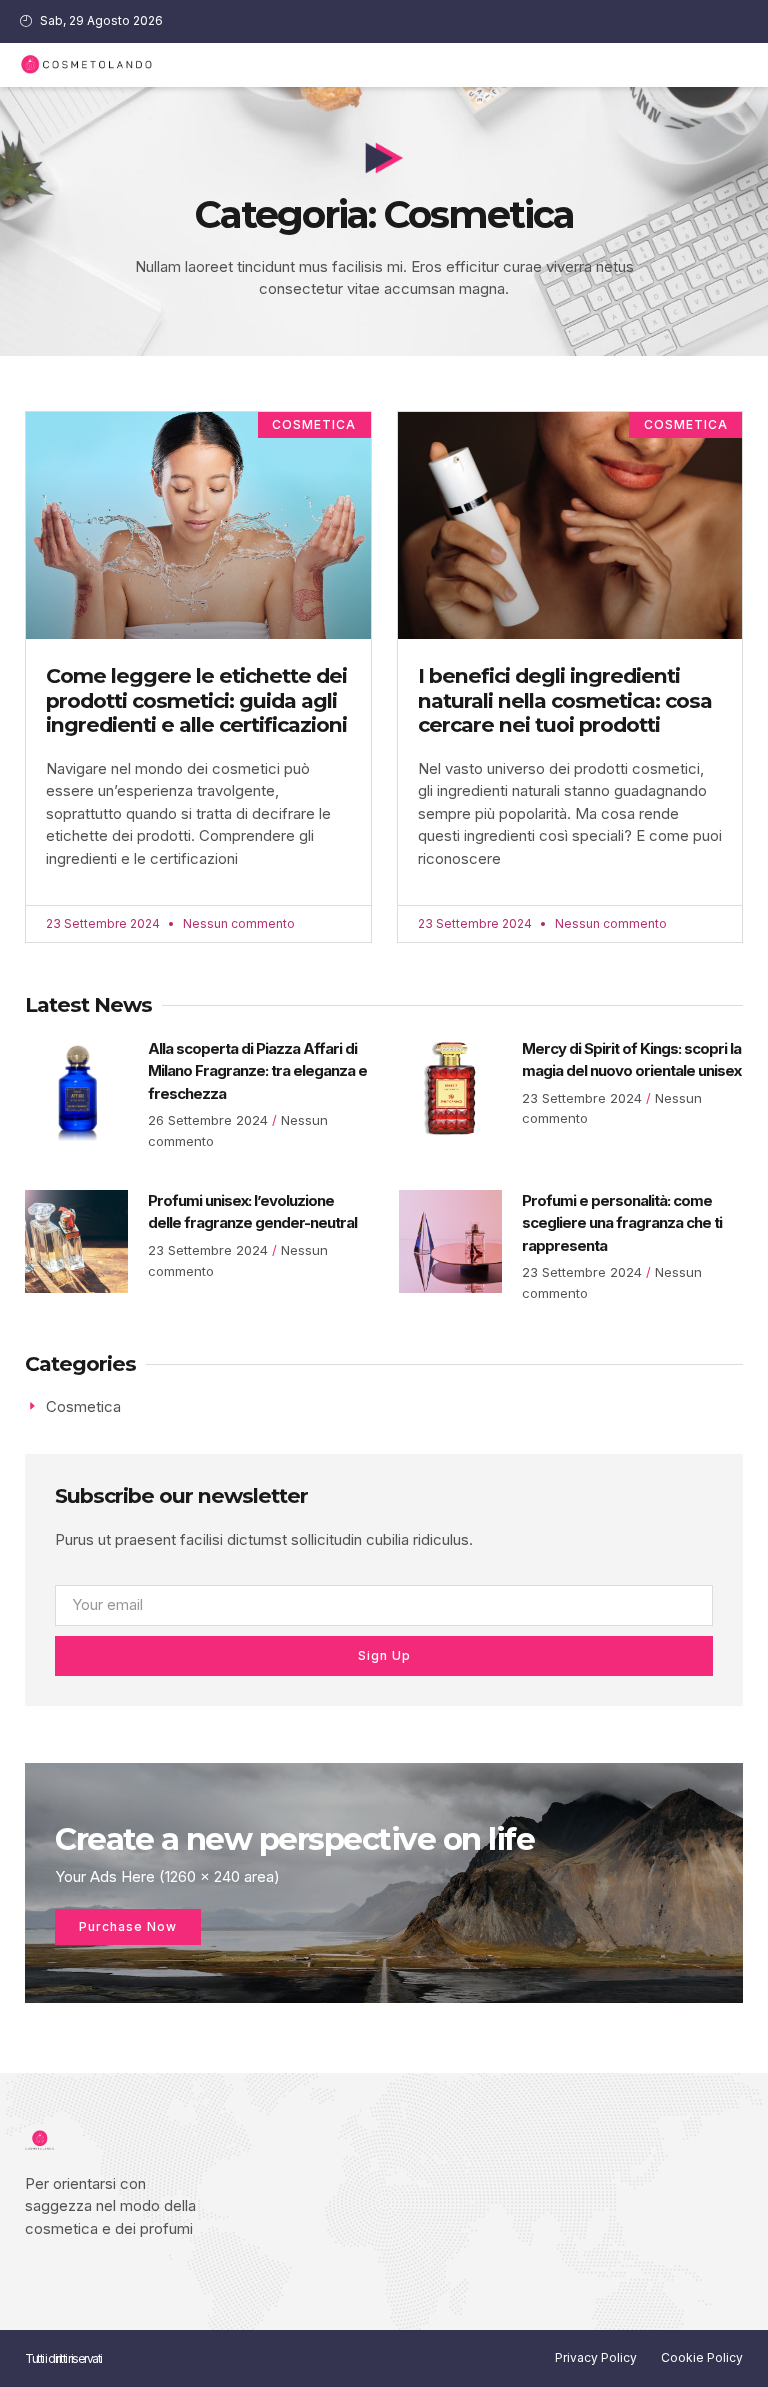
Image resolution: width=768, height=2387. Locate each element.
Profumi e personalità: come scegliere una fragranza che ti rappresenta (622, 1223)
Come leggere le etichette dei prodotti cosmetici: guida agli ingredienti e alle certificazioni (196, 700)
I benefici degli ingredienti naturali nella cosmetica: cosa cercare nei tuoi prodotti (565, 700)
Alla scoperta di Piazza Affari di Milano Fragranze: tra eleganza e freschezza (257, 1071)
